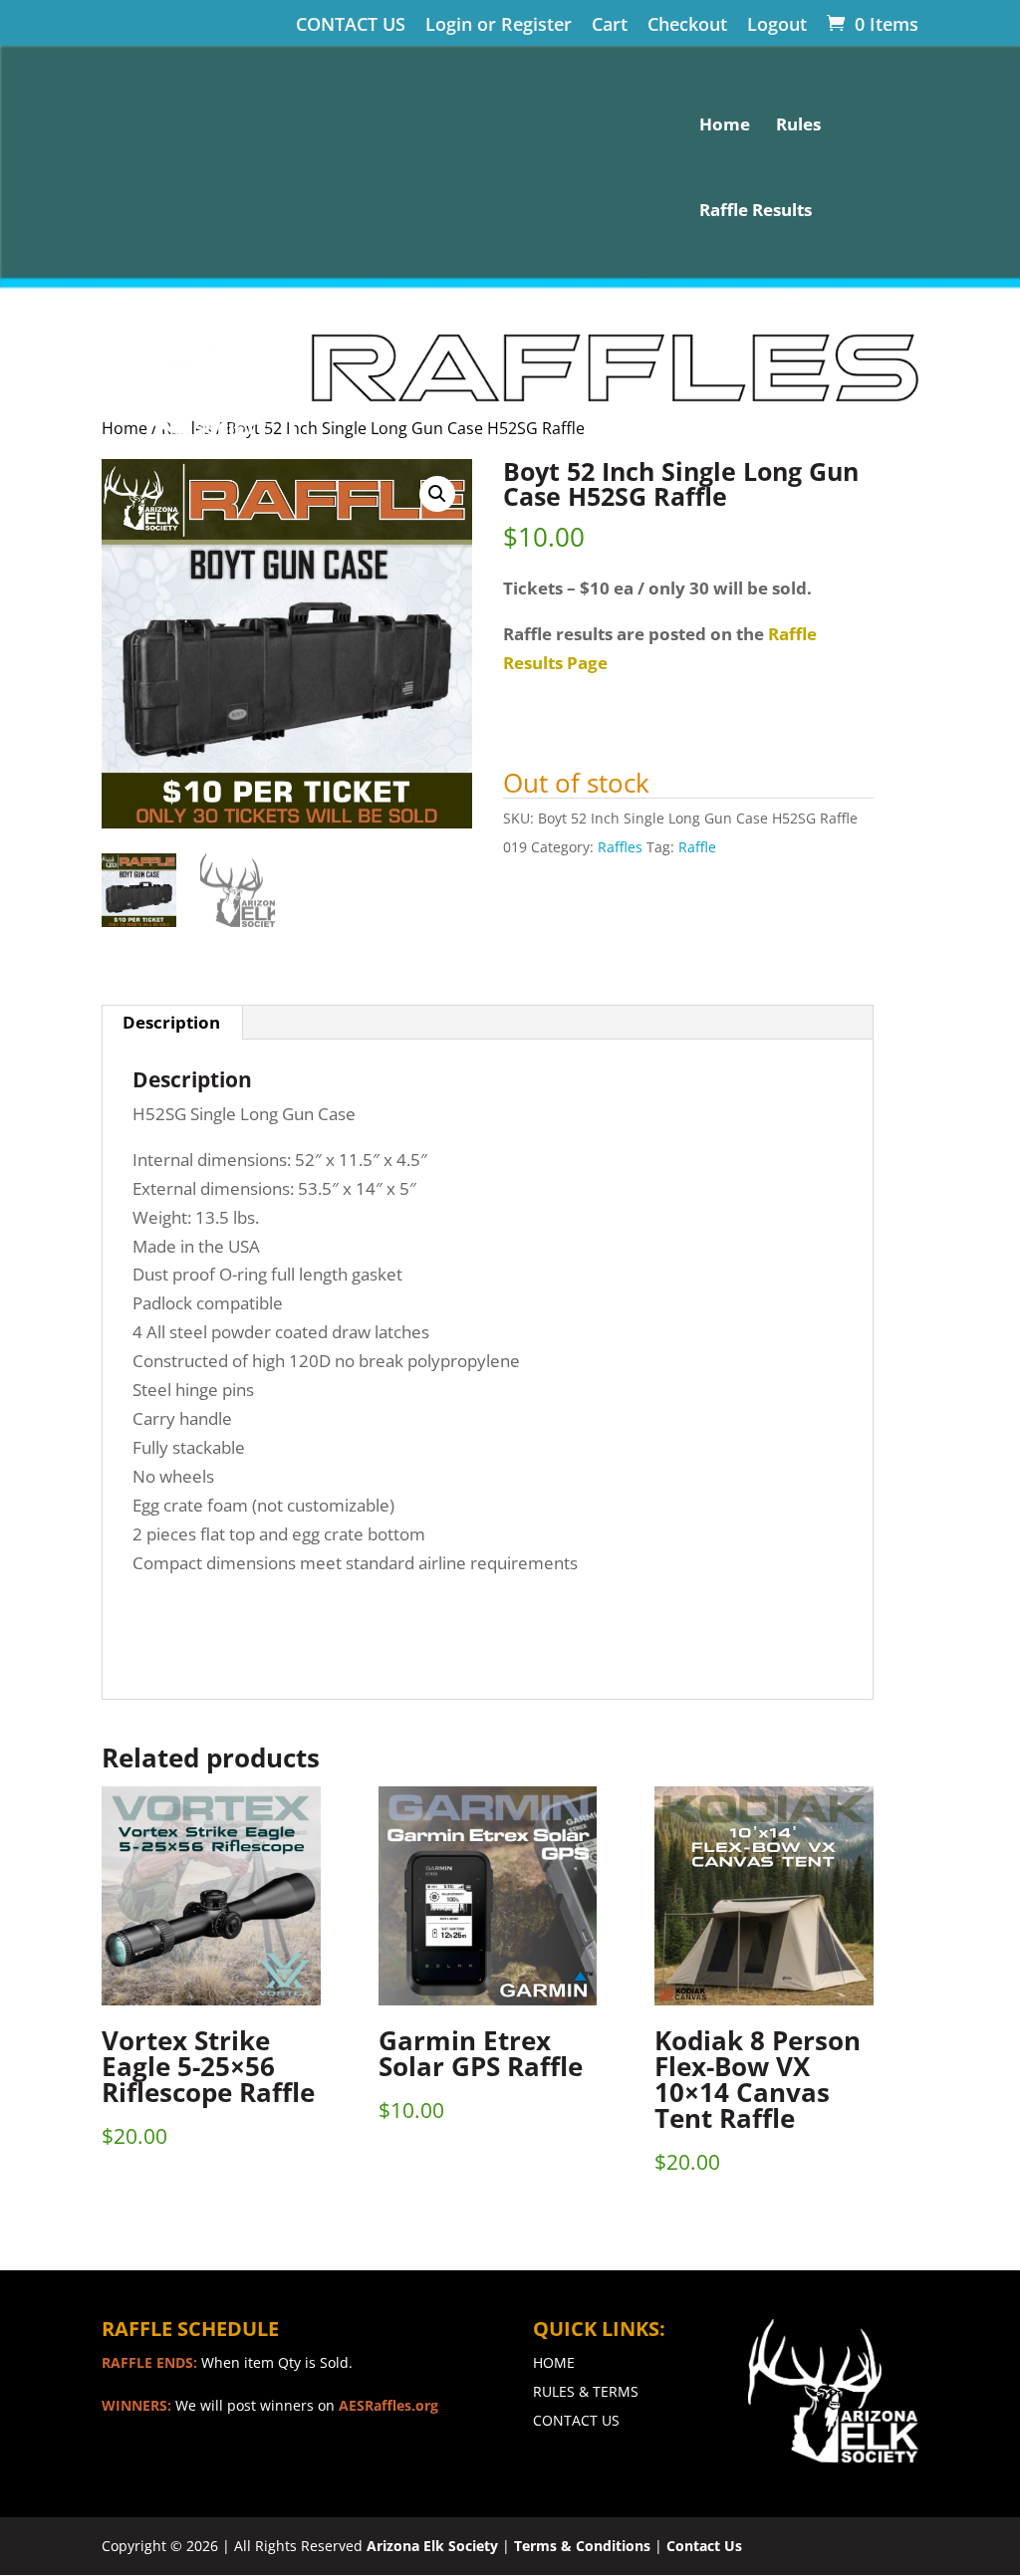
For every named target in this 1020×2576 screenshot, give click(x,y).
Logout (777, 25)
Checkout (687, 25)
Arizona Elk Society (432, 2546)
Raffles (620, 847)
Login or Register (499, 25)
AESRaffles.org (388, 2405)
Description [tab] (171, 1022)
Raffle (697, 847)
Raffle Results (756, 212)
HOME (554, 2362)
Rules (798, 126)
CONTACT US (351, 25)
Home (725, 126)
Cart (610, 25)
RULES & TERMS (586, 2391)
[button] (437, 494)
